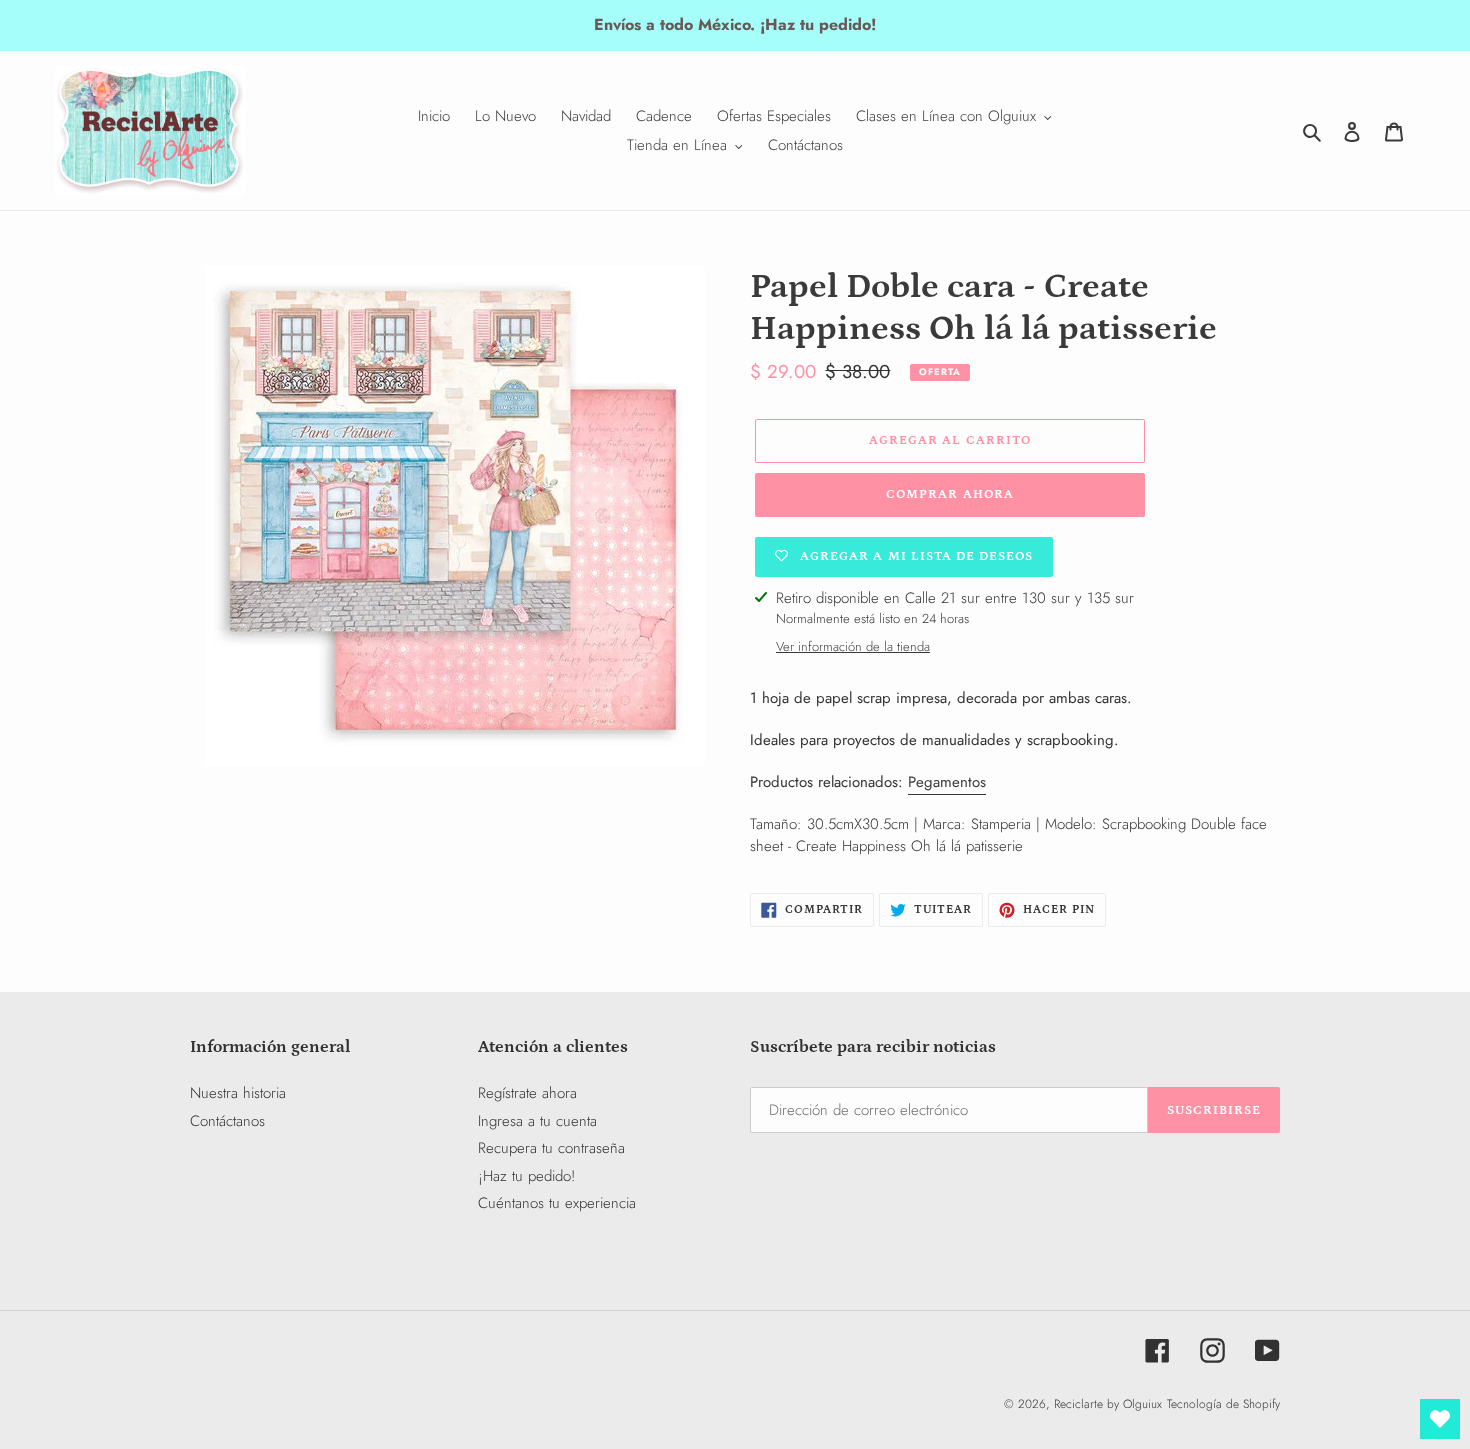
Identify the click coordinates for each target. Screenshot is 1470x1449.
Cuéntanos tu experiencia (557, 1203)
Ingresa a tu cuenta (537, 1121)
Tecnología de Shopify (1223, 1404)
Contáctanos (227, 1121)
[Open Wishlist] (1440, 1419)
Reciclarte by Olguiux (1108, 1404)
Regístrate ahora (527, 1093)
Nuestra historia (238, 1093)
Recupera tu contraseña (551, 1148)
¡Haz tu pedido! (526, 1176)
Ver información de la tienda (853, 646)
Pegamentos (947, 782)
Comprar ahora (950, 494)
